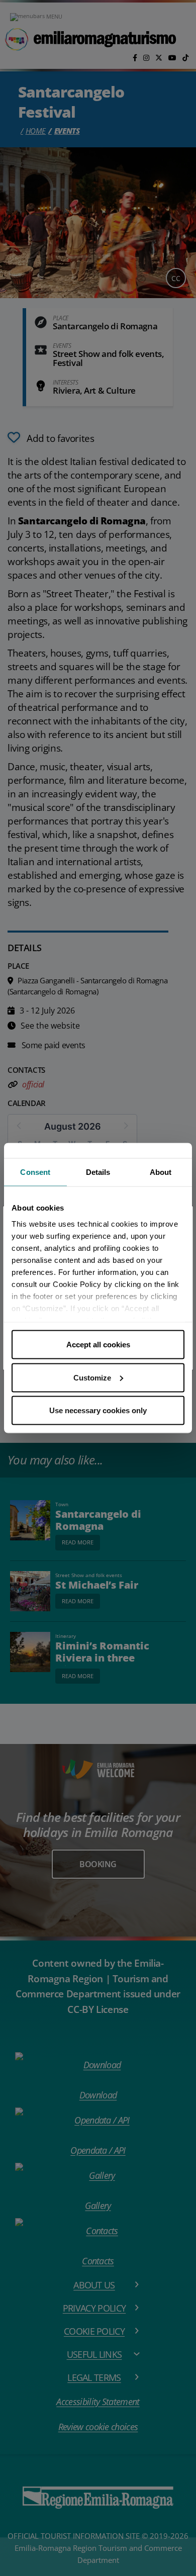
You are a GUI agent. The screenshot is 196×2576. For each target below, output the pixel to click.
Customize (92, 1377)
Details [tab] (98, 1172)
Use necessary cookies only (98, 1410)
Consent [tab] (35, 1172)
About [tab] (161, 1172)
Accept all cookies (98, 1345)
